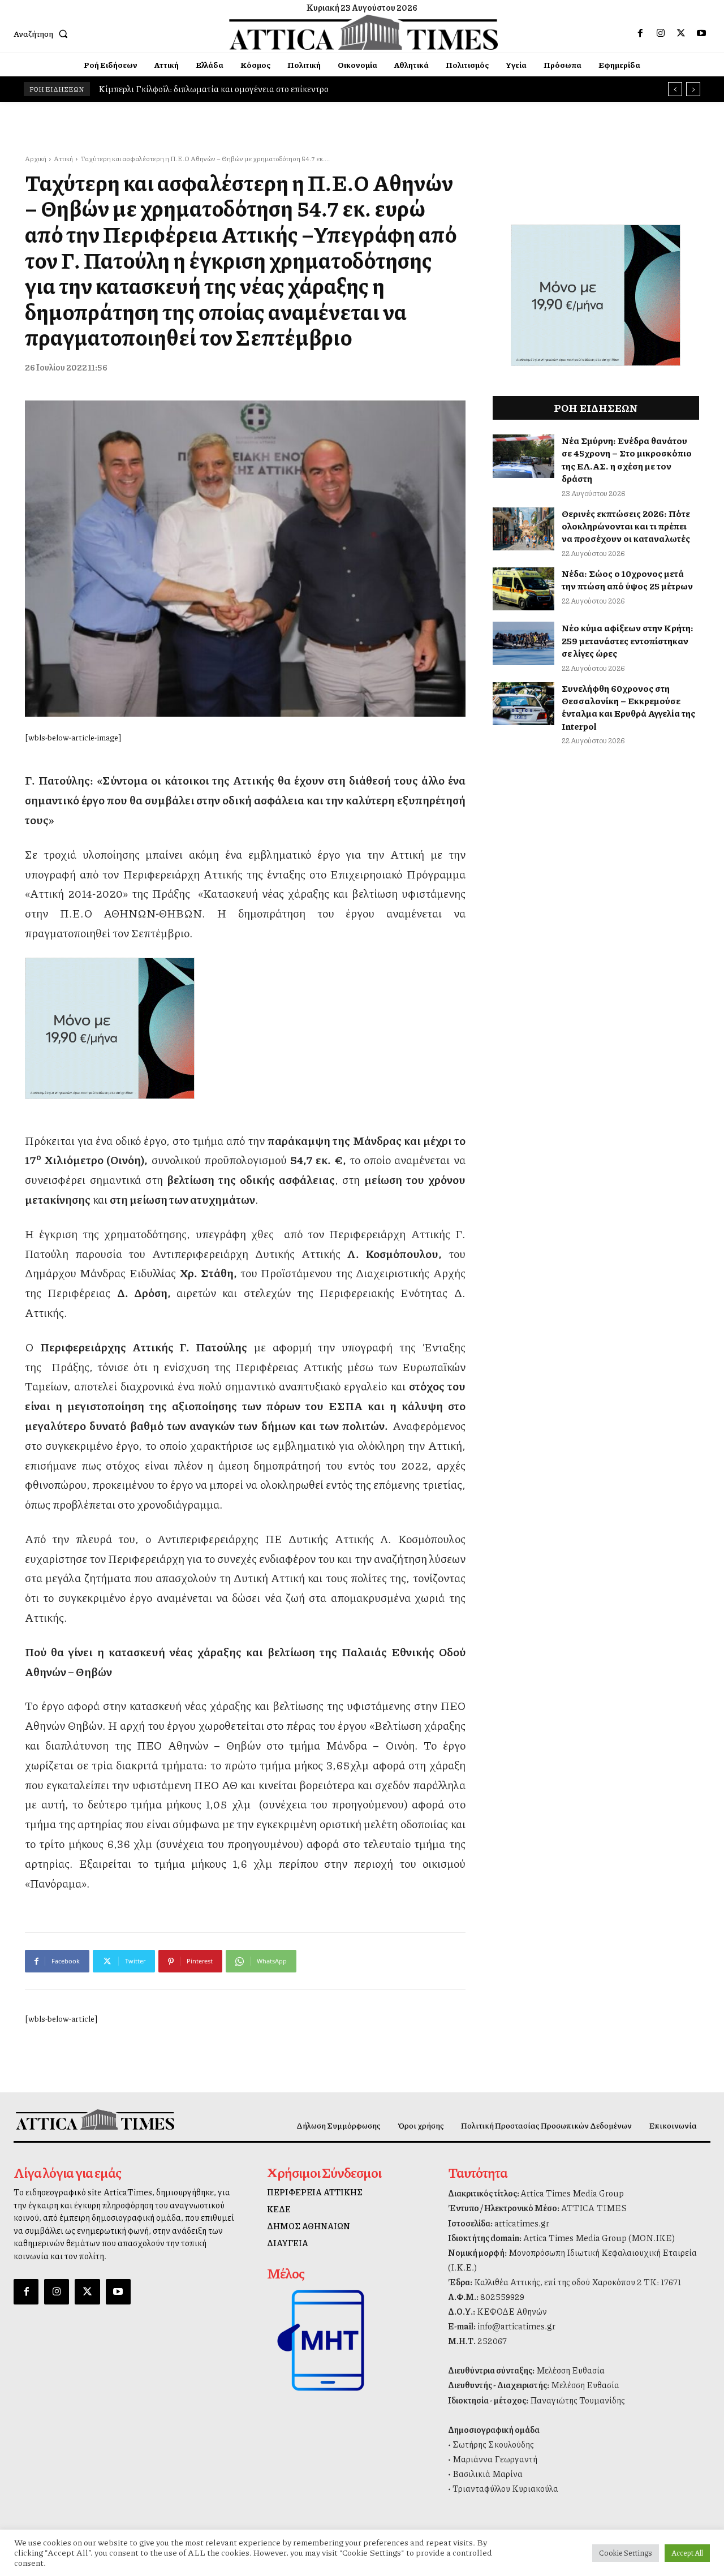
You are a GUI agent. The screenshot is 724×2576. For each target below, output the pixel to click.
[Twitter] (681, 33)
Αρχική (36, 159)
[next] (693, 89)
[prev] (675, 89)
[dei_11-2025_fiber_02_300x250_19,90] (245, 1028)
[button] (43, 33)
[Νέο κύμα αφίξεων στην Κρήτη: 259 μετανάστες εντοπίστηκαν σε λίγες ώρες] (524, 643)
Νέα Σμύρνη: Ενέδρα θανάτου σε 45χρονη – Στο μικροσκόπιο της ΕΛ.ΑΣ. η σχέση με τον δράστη (627, 459)
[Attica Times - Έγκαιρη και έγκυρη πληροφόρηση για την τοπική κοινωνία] (364, 32)
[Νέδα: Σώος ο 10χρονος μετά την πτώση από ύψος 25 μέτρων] (524, 589)
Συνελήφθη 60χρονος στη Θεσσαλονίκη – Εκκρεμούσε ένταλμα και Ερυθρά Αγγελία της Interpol (628, 707)
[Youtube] (701, 33)
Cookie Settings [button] (626, 2553)
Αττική (63, 159)
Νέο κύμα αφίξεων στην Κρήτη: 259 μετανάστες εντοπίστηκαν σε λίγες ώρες (628, 640)
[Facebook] (640, 33)
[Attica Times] (95, 2120)
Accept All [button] (687, 2553)
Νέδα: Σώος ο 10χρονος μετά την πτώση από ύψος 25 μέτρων (627, 580)
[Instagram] (661, 33)
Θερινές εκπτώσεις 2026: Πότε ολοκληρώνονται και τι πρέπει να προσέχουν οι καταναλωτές (626, 526)
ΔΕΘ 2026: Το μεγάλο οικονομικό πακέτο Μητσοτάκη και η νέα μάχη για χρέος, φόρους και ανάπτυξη (293, 89)
